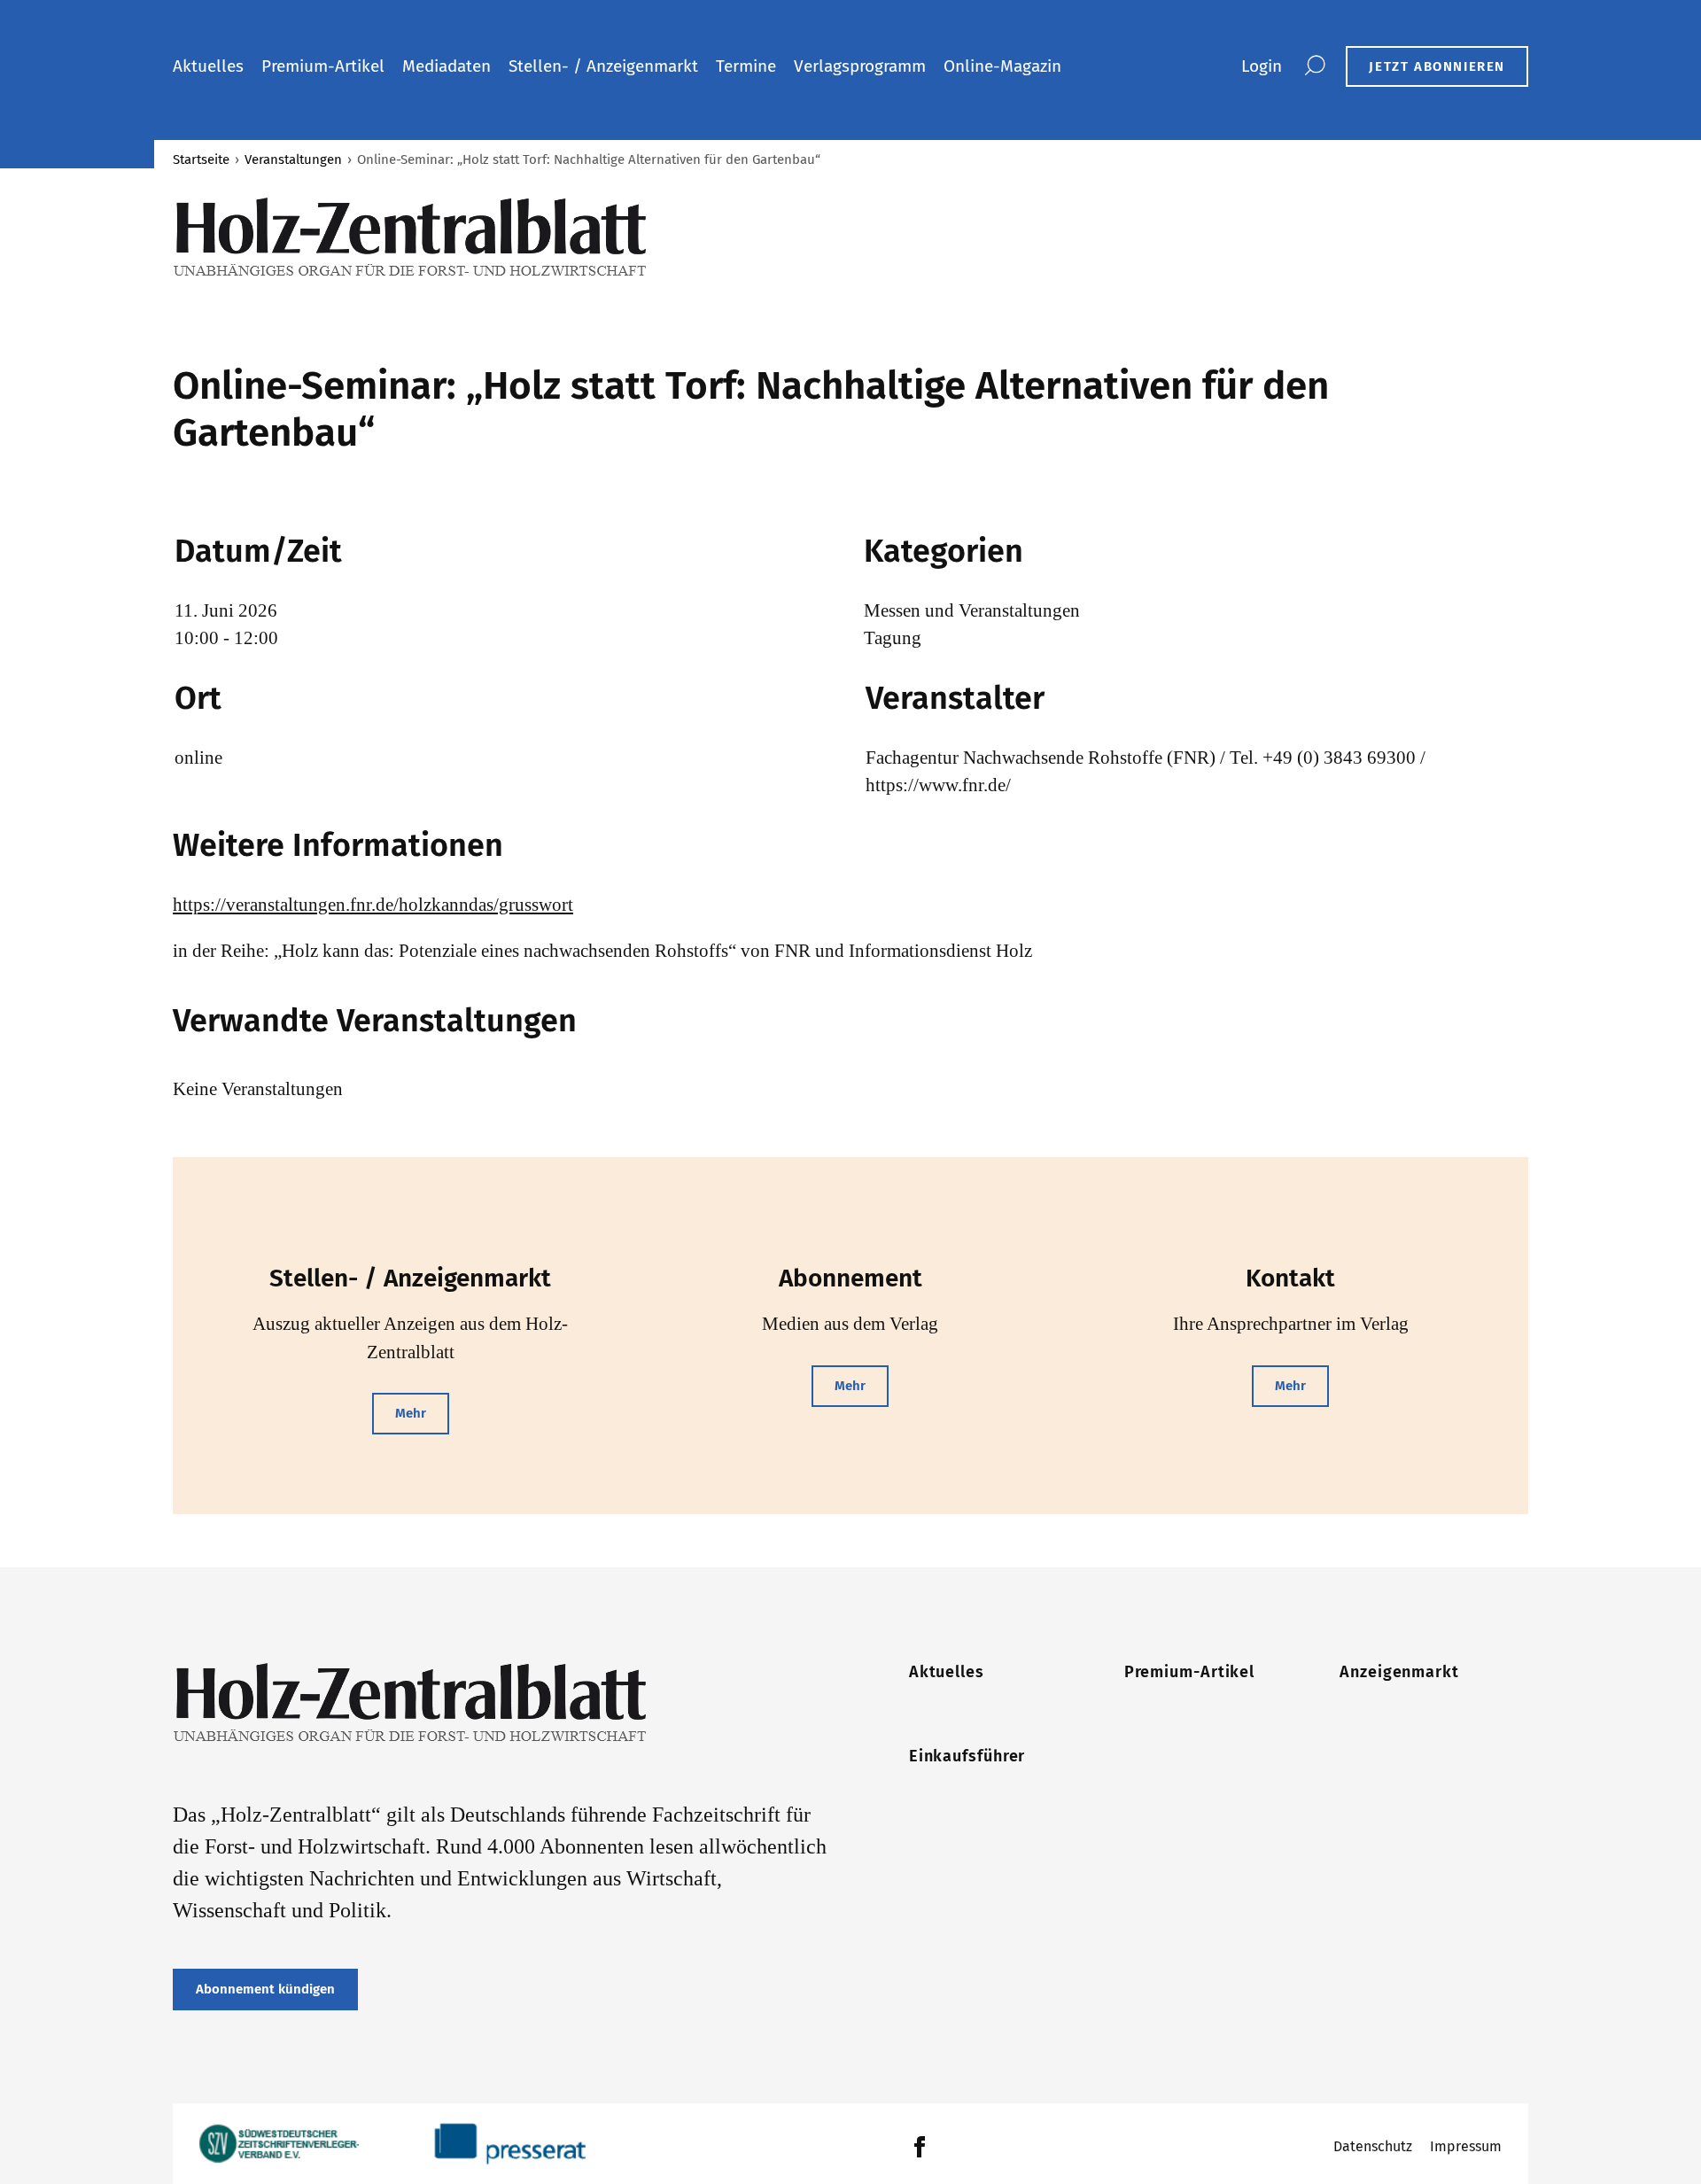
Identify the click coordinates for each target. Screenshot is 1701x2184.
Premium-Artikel (323, 66)
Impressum (1466, 2146)
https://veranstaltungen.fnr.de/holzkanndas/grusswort (373, 905)
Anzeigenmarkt (1399, 1672)
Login (1262, 66)
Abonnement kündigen (265, 1989)
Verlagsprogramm (860, 66)
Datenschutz (1373, 2146)
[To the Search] (1314, 66)
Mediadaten (447, 66)
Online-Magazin (1002, 66)
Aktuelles (208, 66)
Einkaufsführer (967, 1756)
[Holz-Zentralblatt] (503, 237)
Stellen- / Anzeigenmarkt (603, 66)
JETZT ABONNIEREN (1437, 66)
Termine (746, 66)
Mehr (411, 1413)
